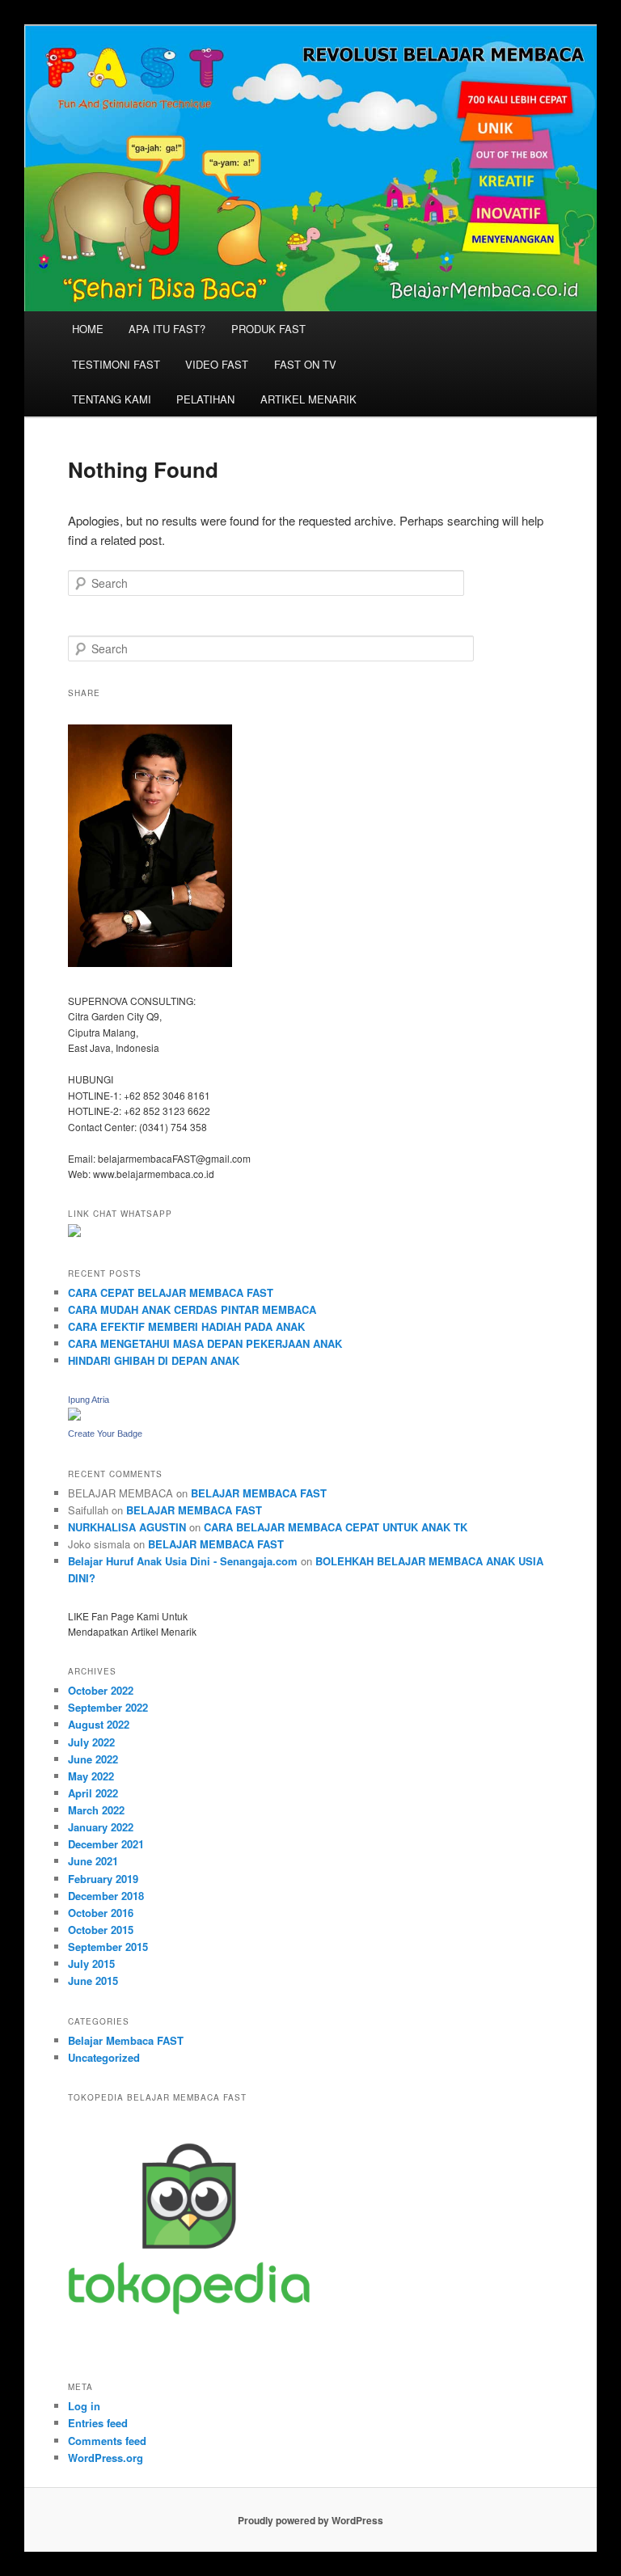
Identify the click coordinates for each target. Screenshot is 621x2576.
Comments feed (107, 2441)
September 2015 (108, 1947)
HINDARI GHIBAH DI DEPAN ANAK (154, 1360)
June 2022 (93, 1759)
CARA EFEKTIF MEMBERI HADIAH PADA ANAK (186, 1326)
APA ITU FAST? (167, 329)
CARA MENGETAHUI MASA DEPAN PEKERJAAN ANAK (205, 1343)
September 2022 (108, 1707)
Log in (84, 2406)
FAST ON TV (305, 364)
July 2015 (91, 1964)
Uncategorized (104, 2057)
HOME (88, 329)
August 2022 (99, 1724)
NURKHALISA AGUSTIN (127, 1527)
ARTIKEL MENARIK (308, 399)
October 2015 (101, 1930)
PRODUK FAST (268, 329)
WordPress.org (106, 2458)
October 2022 (101, 1690)
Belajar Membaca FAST (126, 2040)
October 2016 (101, 1913)
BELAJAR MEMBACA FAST (259, 1493)
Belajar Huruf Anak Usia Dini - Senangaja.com (183, 1561)
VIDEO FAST (217, 364)
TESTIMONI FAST (116, 364)
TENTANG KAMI (112, 399)
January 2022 (101, 1827)
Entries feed (98, 2423)
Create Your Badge (105, 1434)
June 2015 (93, 1981)
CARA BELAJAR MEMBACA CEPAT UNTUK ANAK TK (336, 1527)
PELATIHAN (205, 399)
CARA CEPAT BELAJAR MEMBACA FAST (171, 1292)
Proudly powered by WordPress (310, 2520)
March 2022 (96, 1810)
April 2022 (93, 1793)
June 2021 (93, 1861)
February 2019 (103, 1879)
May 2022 (91, 1776)
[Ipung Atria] (74, 1417)
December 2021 (106, 1844)
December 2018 (106, 1896)
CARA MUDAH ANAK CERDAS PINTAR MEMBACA (192, 1309)
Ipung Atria (89, 1400)
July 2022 (91, 1742)
